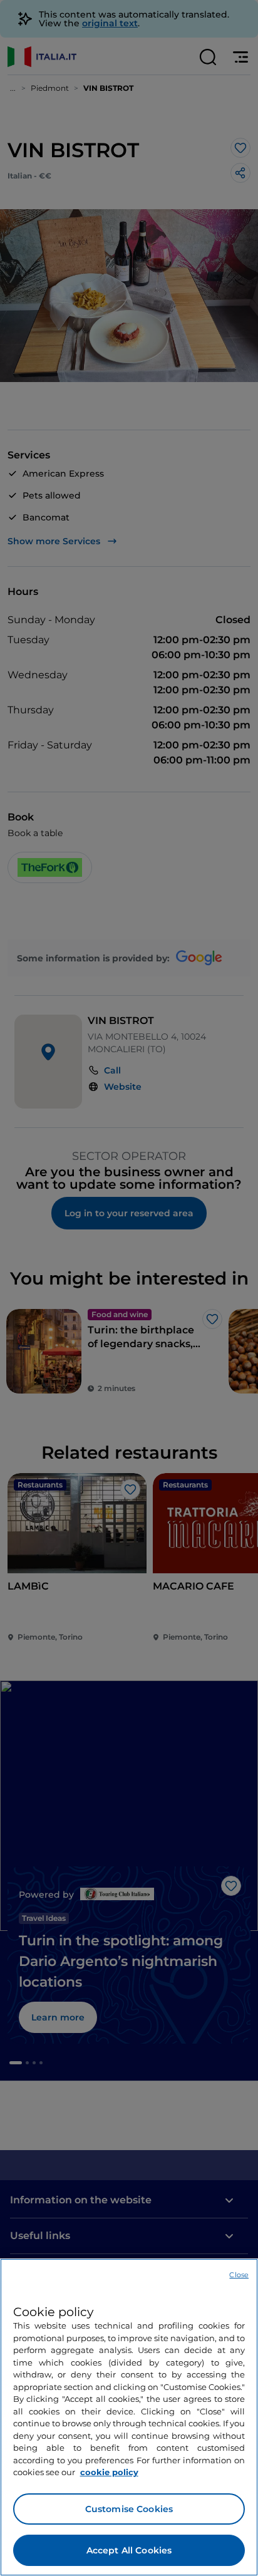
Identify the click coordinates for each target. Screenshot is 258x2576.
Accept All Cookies (129, 2550)
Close (239, 2275)
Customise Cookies (129, 2509)
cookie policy (109, 2472)
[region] (129, 2417)
